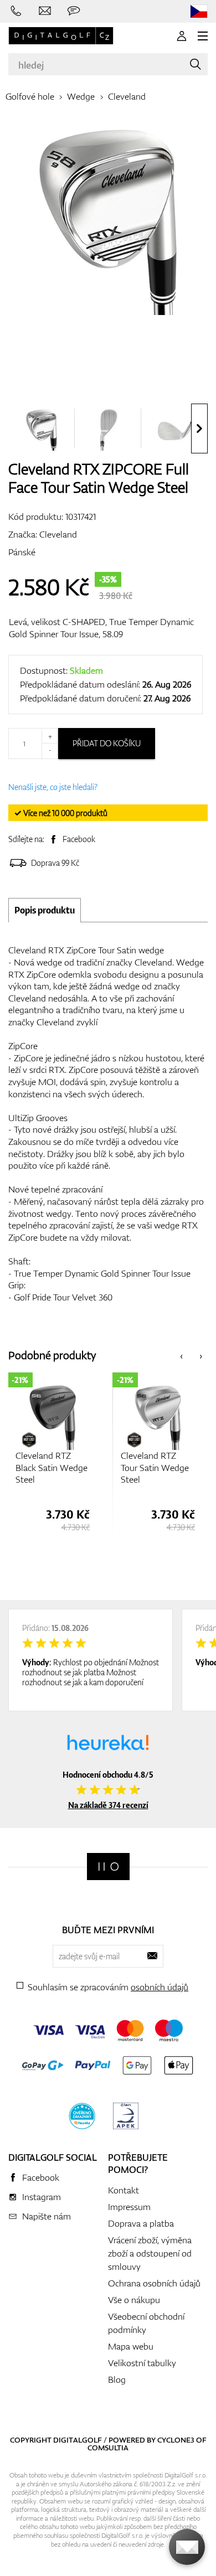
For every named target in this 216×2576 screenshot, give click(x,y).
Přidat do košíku (107, 743)
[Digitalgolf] (108, 1867)
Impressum (129, 2207)
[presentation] (199, 429)
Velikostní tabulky (142, 2363)
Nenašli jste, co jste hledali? (53, 787)
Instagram (42, 2197)
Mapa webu (131, 2346)
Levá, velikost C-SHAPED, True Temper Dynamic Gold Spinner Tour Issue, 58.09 (101, 628)
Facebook (79, 839)
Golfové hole (30, 96)
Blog (117, 2379)
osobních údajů (160, 1987)
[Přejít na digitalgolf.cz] (199, 11)
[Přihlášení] (182, 36)
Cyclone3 (176, 2440)
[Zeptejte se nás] (74, 11)
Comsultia (108, 2448)
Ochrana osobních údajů (154, 2283)
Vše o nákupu (134, 2300)
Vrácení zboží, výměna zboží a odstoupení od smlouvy (150, 2253)
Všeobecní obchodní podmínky (146, 2323)
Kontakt (124, 2190)
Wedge (81, 96)
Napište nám (47, 2216)
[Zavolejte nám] (16, 11)
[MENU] (203, 36)
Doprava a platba (141, 2223)
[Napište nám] (45, 11)
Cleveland (127, 96)
